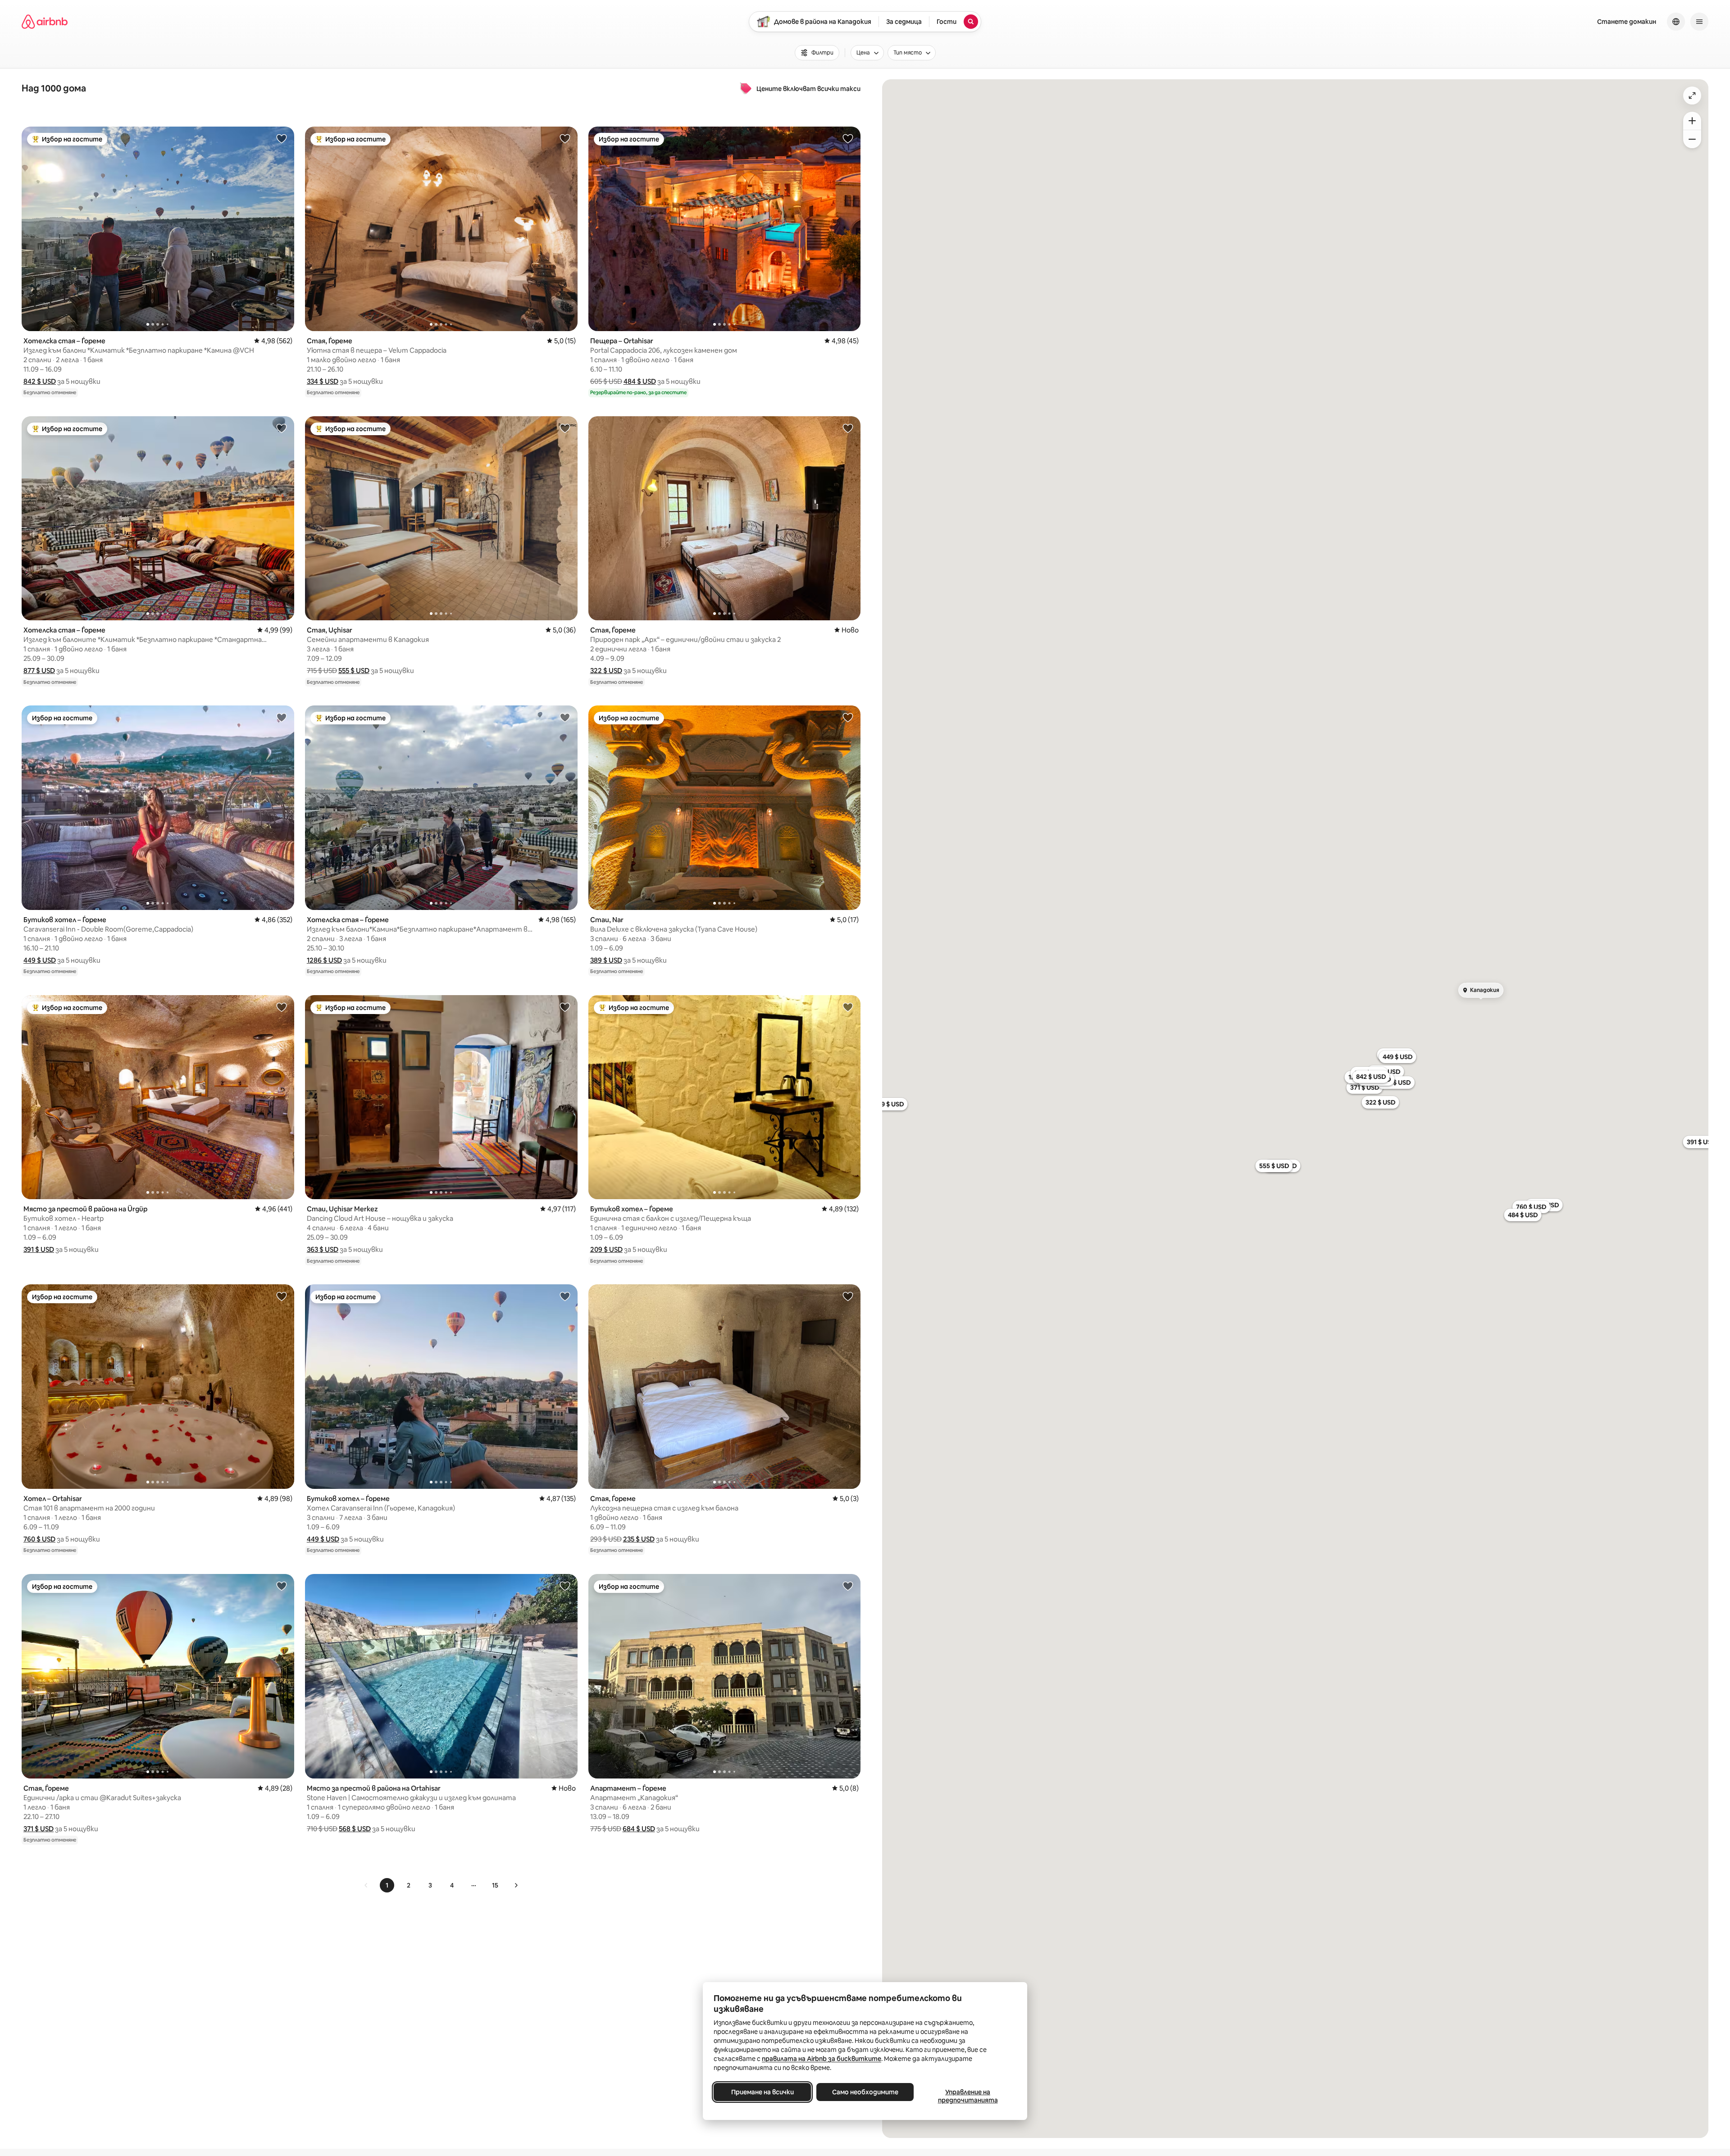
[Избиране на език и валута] (1676, 22)
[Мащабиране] (1692, 121)
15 (495, 1885)
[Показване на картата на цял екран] (1692, 96)
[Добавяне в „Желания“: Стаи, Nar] (848, 717)
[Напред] (516, 1885)
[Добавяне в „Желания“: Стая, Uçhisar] (565, 428)
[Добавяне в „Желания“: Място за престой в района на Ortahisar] (565, 1586)
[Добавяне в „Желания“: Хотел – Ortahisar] (282, 1296)
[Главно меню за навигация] (1699, 22)
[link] (366, 1885)
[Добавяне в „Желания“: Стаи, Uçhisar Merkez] (565, 1007)
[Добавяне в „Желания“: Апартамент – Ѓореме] (848, 1586)
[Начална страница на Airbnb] (45, 22)
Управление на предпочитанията (968, 2096)
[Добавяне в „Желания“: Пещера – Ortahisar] (848, 138)
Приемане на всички (763, 2092)
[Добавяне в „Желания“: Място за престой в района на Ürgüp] (282, 1007)
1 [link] (387, 1885)
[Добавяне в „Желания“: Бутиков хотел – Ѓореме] (282, 717)
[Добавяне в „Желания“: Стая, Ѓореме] (565, 138)
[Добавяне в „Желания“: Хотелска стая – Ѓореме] (282, 138)
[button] (40, 381)
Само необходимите (865, 2092)
